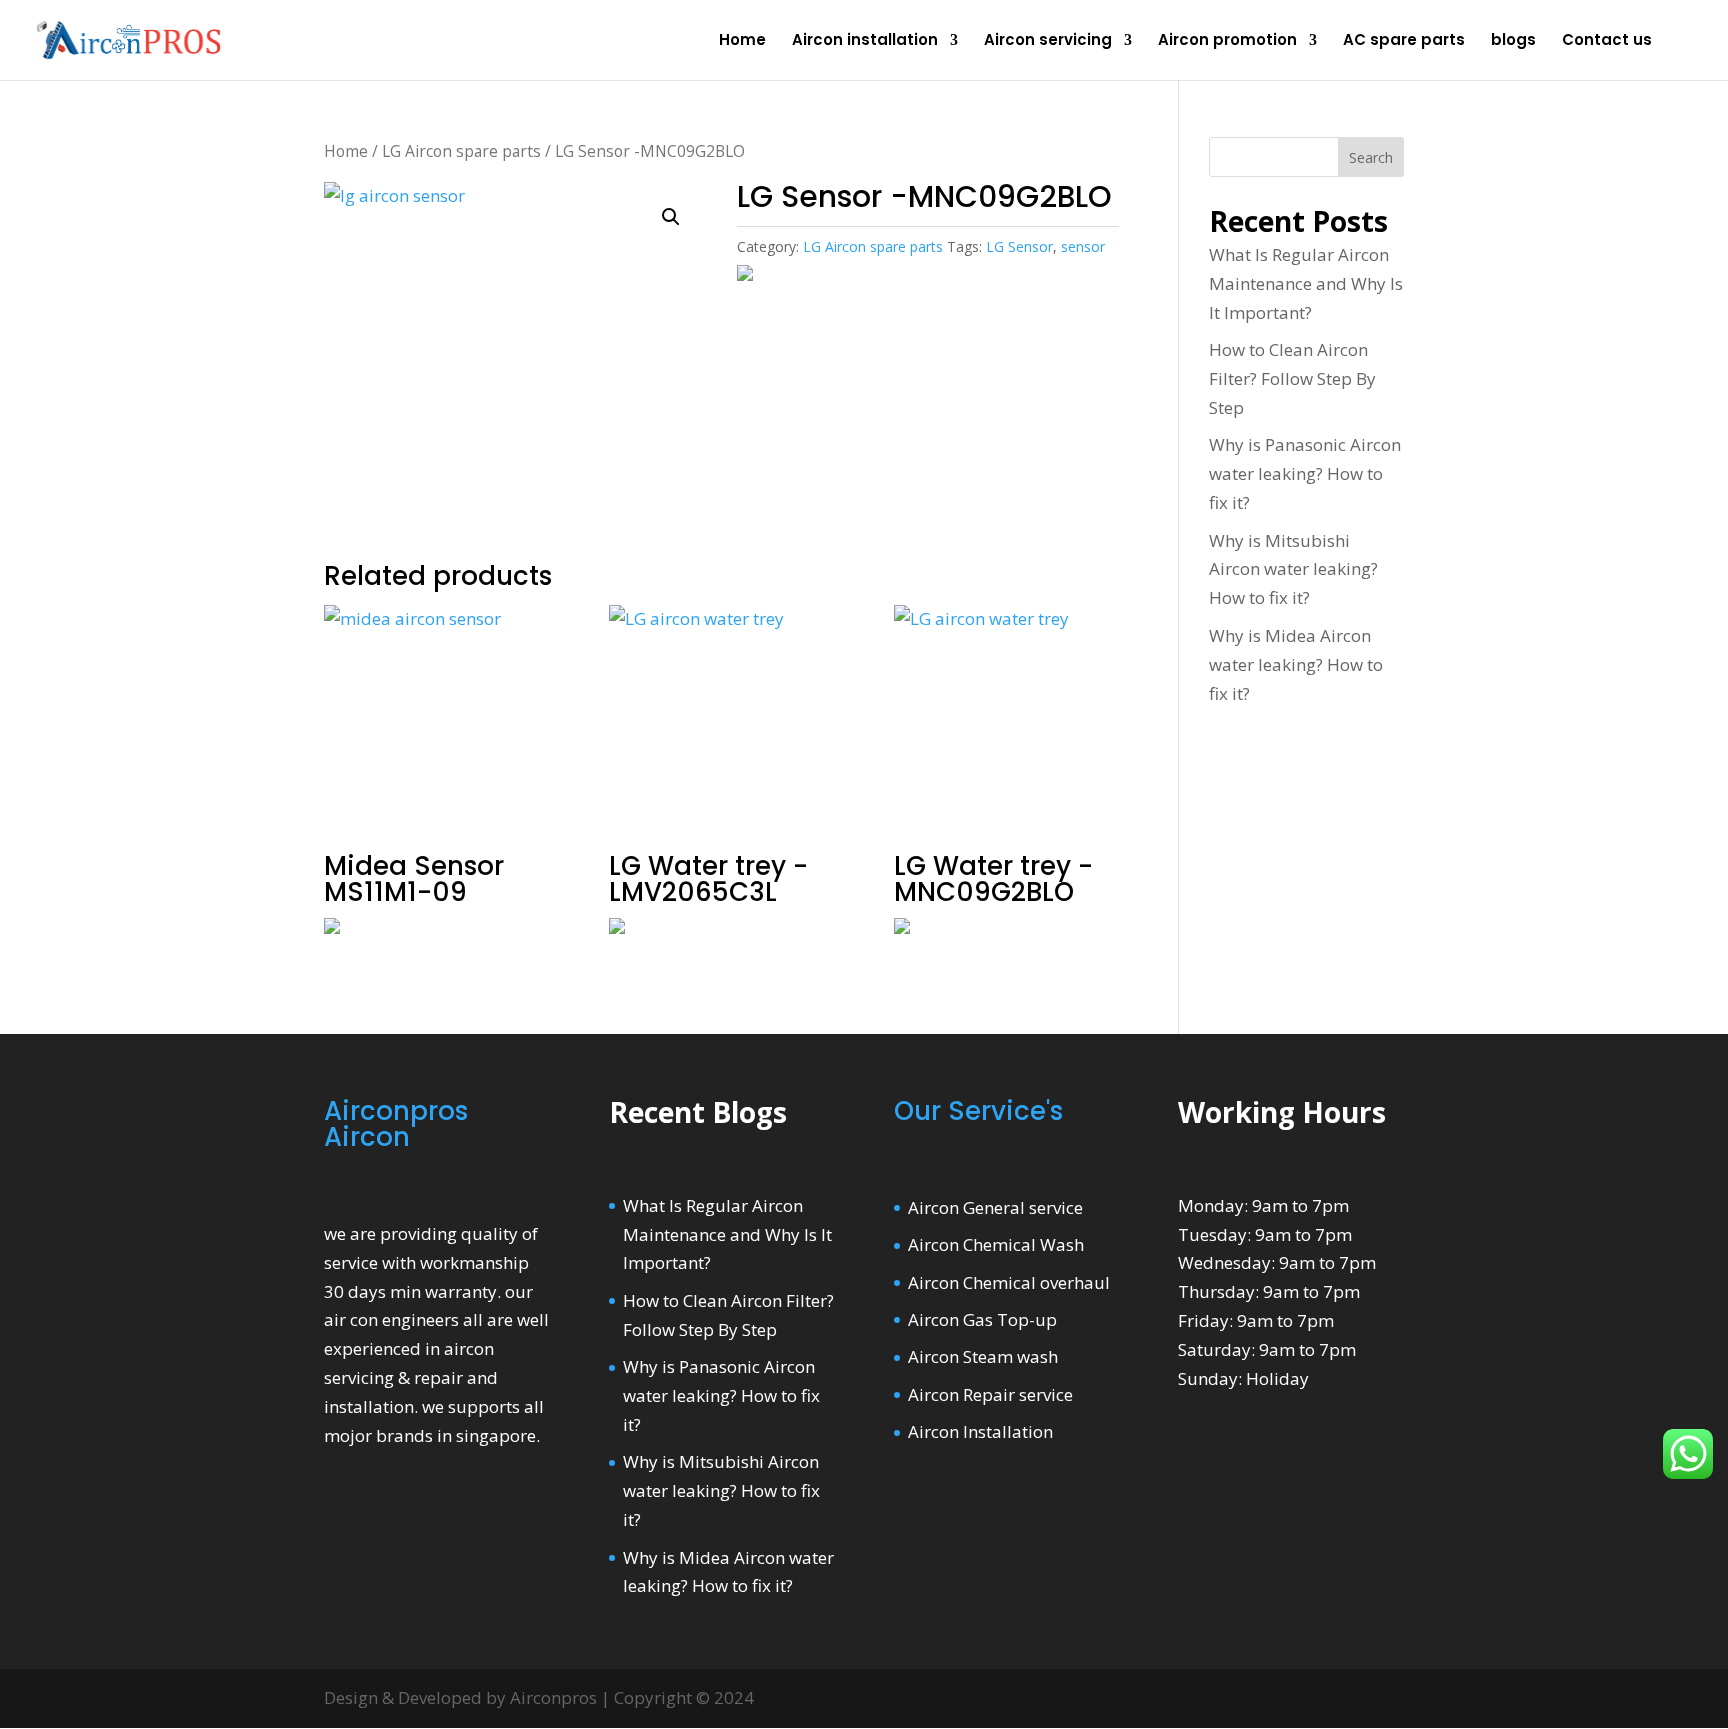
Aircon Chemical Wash (996, 1244)
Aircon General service (995, 1207)
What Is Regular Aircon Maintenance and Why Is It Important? (1306, 283)
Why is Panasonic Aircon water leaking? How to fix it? (1305, 473)
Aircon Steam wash (983, 1356)
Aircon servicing (1048, 41)
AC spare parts (1404, 41)
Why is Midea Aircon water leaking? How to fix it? (1296, 664)
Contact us (1607, 41)
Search (1371, 157)
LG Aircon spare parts (461, 151)
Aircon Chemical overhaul (1009, 1282)
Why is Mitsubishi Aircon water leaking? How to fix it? (1293, 569)
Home (742, 41)
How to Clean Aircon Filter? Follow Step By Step (1292, 378)
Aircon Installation (980, 1431)
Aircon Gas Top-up (982, 1319)
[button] (671, 217)
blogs (1513, 41)
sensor (1083, 246)
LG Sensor (1019, 246)
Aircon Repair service (990, 1394)
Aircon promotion (1227, 41)
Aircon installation (865, 41)
